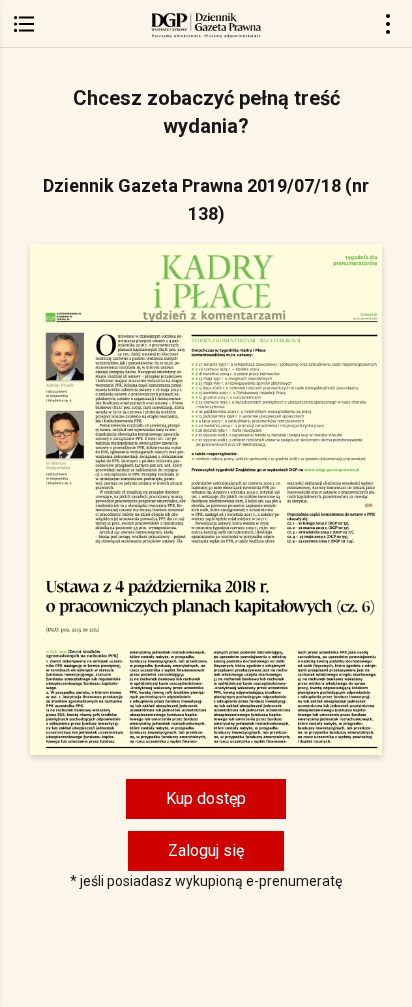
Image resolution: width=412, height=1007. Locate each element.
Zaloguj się (206, 850)
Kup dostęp (206, 798)
